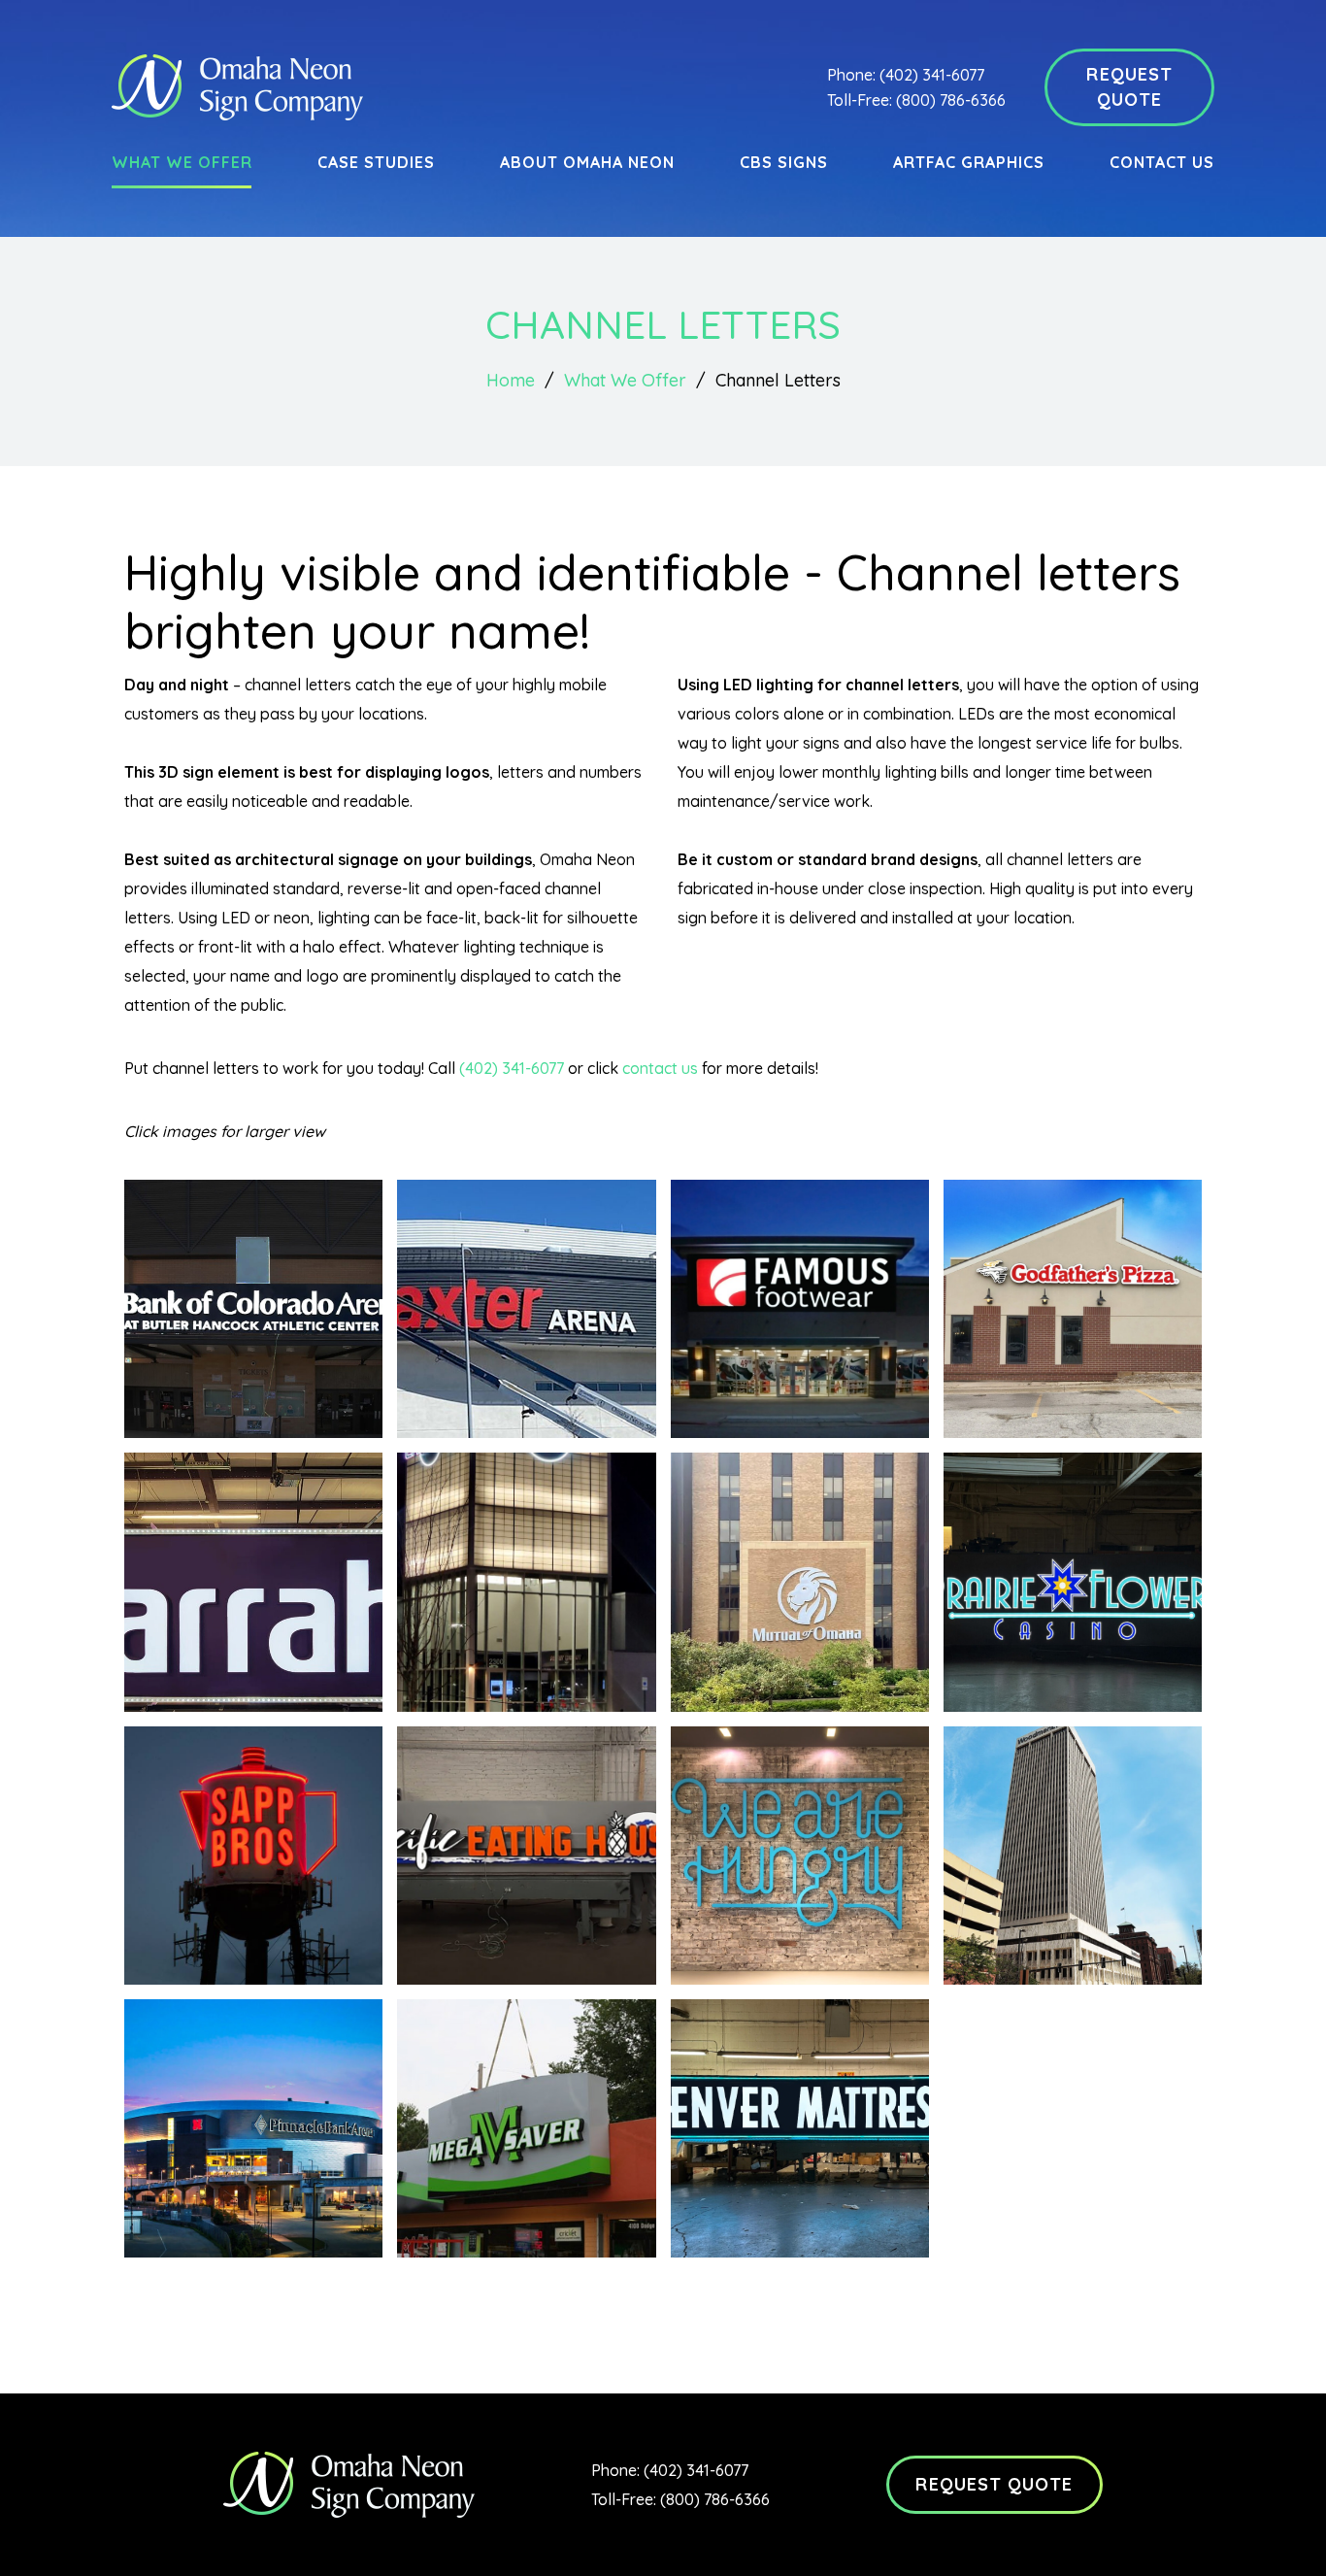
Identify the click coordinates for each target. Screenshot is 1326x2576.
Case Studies (376, 162)
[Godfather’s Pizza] (1073, 1309)
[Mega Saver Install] (526, 2128)
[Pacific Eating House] (526, 1856)
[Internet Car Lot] (526, 1582)
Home (511, 380)
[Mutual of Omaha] (800, 1582)
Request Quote (1129, 87)
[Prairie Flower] (1073, 1582)
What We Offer (625, 380)
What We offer (182, 162)
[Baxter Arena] (526, 1309)
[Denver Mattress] (800, 2128)
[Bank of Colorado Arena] (253, 1309)
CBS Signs (784, 162)
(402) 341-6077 (932, 75)
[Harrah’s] (253, 1582)
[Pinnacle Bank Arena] (253, 2128)
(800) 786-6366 (951, 100)
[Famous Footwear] (800, 1309)
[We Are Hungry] (800, 1856)
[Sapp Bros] (253, 1856)
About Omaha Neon (587, 162)
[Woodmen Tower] (1073, 1856)
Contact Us (1162, 162)
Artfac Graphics (968, 162)
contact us (660, 1068)
